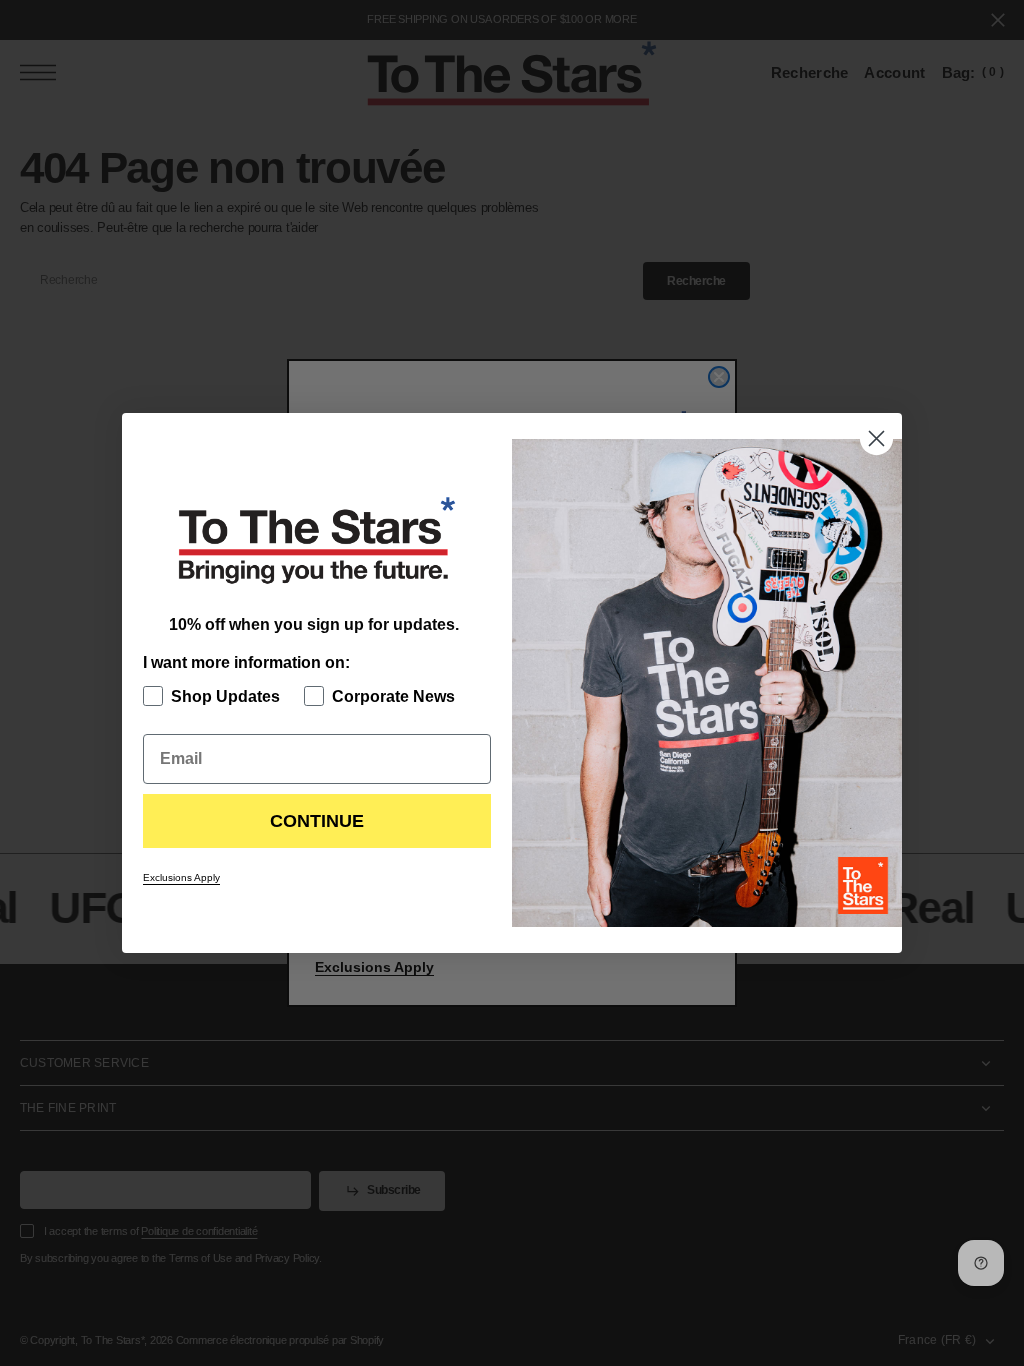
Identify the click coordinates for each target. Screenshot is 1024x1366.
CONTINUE (317, 821)
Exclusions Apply (181, 877)
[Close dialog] (876, 438)
